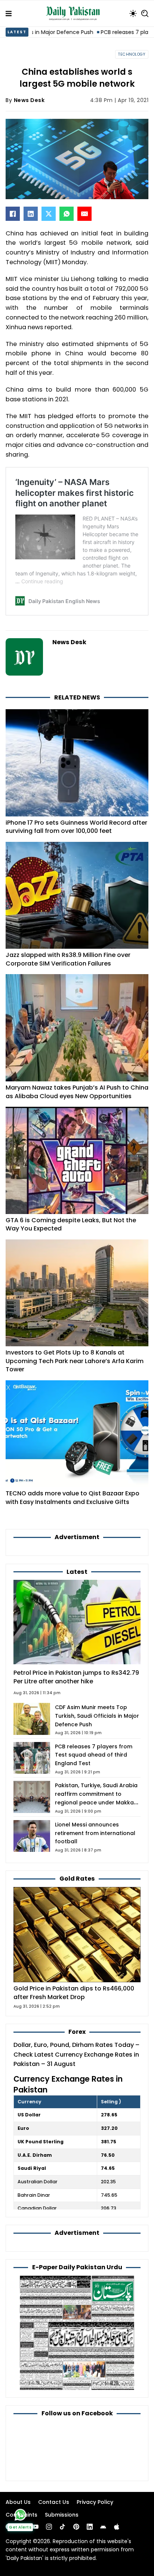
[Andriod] (103, 2527)
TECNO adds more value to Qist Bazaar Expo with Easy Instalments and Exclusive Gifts (73, 1498)
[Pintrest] (76, 2527)
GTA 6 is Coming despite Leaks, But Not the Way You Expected (71, 1224)
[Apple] (117, 2527)
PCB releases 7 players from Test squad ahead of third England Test (94, 1755)
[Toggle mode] (133, 13)
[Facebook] (13, 214)
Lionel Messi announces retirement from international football (95, 1833)
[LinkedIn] (31, 214)
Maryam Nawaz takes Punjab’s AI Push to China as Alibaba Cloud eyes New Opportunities (77, 1092)
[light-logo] (75, 13)
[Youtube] (36, 2527)
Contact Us (54, 2502)
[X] (49, 214)
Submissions (62, 2515)
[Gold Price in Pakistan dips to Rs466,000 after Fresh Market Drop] (77, 1934)
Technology (132, 54)
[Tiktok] (62, 2527)
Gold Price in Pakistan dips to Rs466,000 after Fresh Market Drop (74, 1993)
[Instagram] (49, 2527)
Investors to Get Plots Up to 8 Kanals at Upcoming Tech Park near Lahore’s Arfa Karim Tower (75, 1361)
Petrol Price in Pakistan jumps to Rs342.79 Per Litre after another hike (76, 1677)
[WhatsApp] (67, 214)
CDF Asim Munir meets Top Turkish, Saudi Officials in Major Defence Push (97, 1716)
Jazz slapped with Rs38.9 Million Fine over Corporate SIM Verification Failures (68, 959)
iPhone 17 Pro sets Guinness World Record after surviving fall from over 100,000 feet (76, 827)
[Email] (84, 214)
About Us (18, 2502)
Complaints (21, 2515)
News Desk (29, 100)
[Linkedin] (90, 2527)
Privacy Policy (95, 2502)
